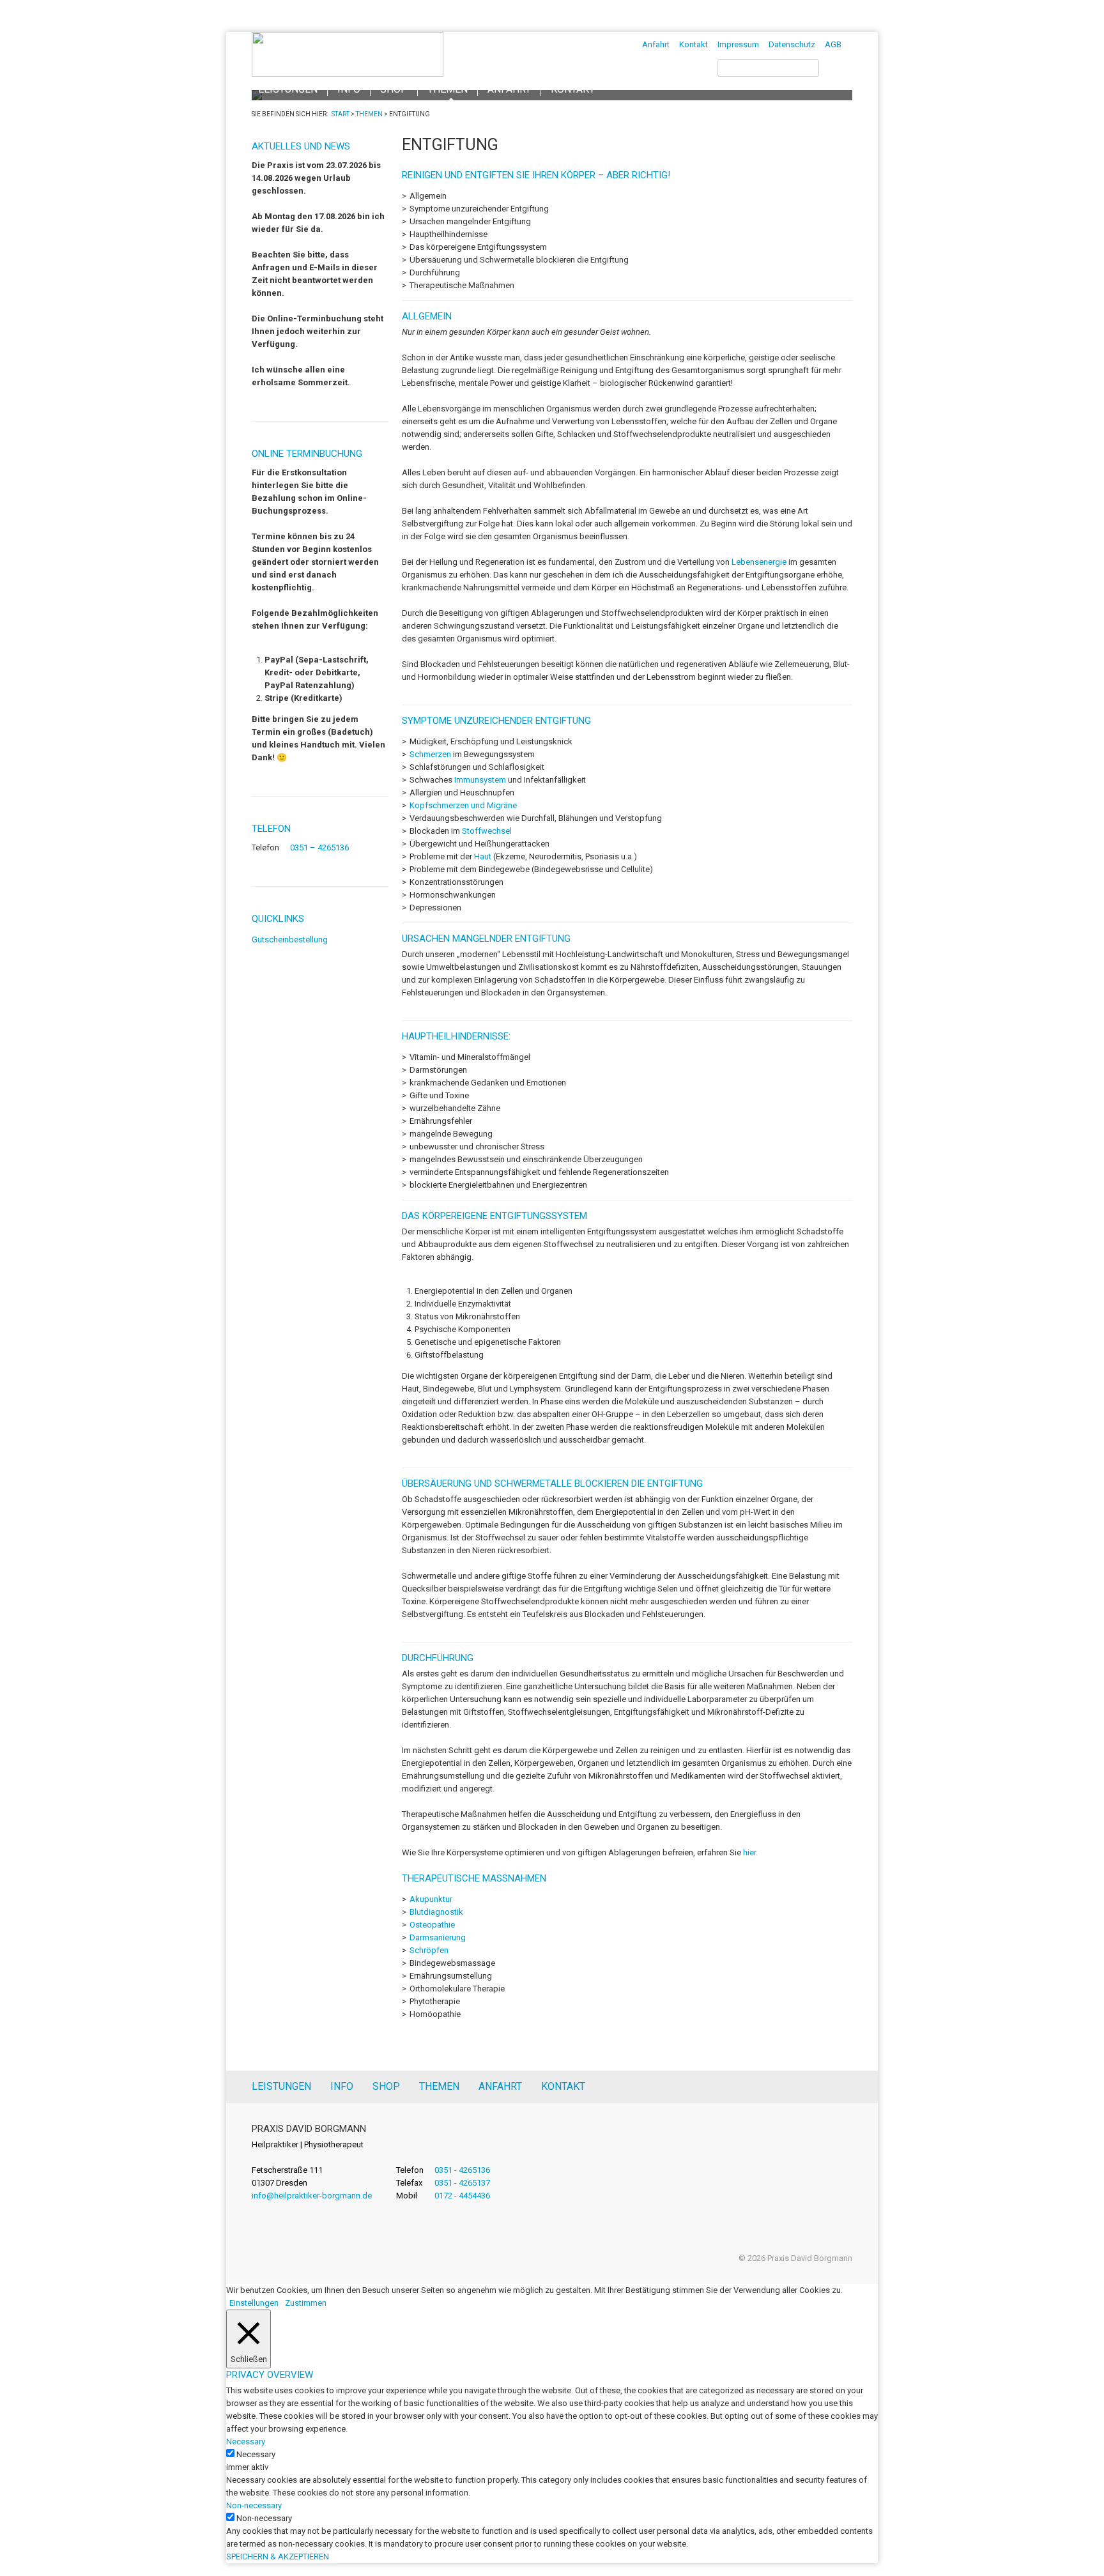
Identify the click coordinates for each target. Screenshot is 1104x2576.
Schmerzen (430, 754)
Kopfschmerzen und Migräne (463, 805)
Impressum (738, 44)
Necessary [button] (246, 2442)
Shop (386, 2086)
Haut (483, 856)
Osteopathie (432, 1925)
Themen (369, 114)
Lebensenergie (759, 562)
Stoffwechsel (487, 831)
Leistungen (281, 2086)
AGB (833, 44)
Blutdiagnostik (436, 1912)
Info (342, 2086)
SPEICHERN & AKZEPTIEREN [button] (278, 2557)
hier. (751, 1852)
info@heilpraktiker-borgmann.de (312, 2196)
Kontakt (694, 44)
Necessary (256, 2454)
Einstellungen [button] (254, 2303)
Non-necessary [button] (254, 2505)
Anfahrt (656, 44)
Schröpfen (429, 1950)
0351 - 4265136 (462, 2170)
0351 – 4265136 (319, 847)
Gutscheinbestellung (290, 939)
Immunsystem (480, 780)
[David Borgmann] (348, 74)
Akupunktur (431, 1899)
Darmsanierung (438, 1937)
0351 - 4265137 (462, 2183)
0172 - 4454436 (462, 2196)
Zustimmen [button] (306, 2303)
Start (341, 114)
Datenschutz (792, 44)
